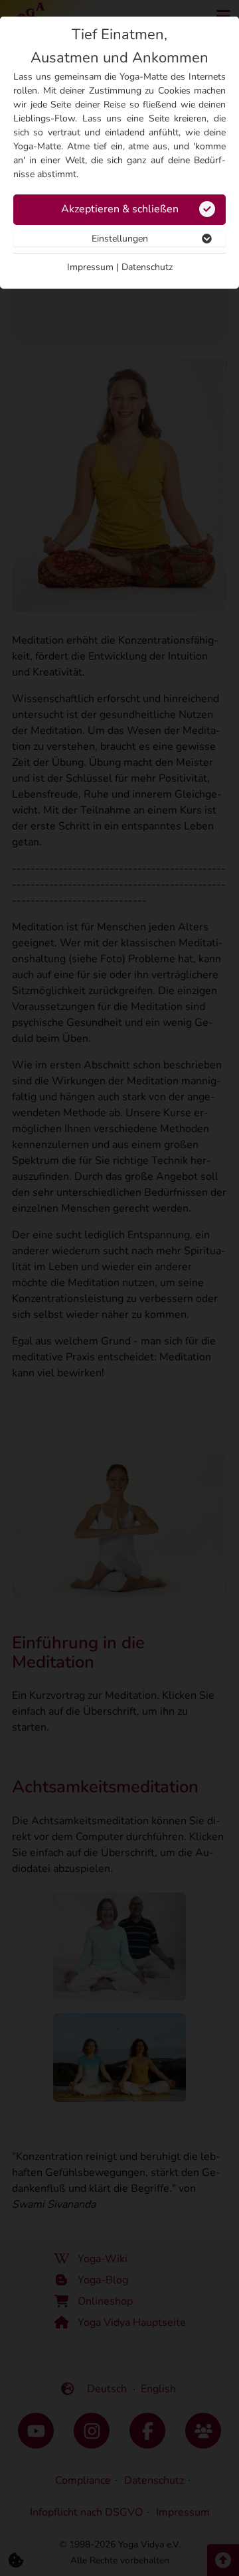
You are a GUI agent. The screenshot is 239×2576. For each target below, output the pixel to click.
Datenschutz (147, 267)
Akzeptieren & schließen (120, 209)
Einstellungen (120, 239)
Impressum (90, 267)
